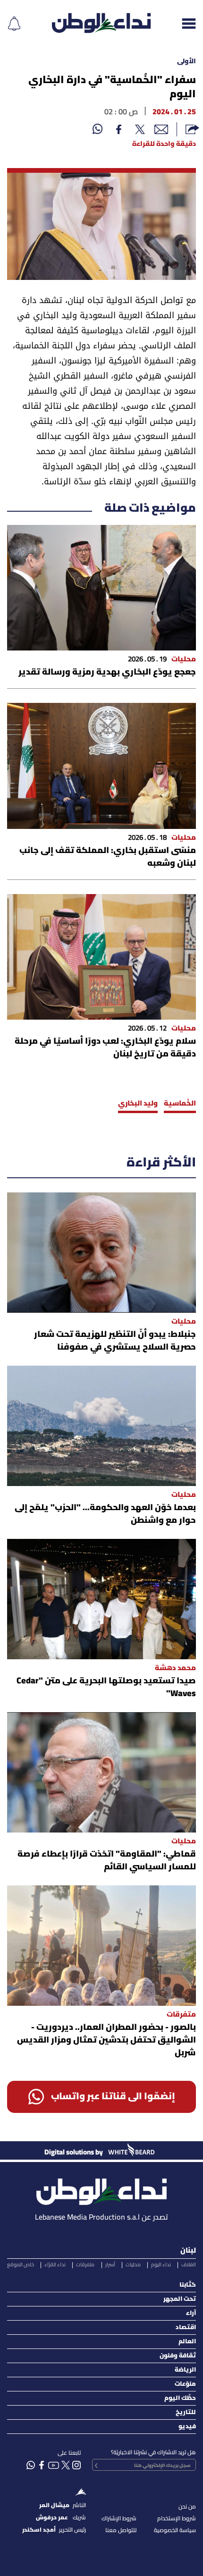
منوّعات (185, 2384)
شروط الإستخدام (177, 2519)
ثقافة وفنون (178, 2356)
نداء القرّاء (55, 2265)
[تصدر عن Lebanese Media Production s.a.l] (101, 2189)
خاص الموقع (21, 2265)
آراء (191, 2313)
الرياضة (185, 2370)
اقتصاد (186, 2327)
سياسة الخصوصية (175, 2530)
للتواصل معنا (121, 2530)
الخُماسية (180, 1104)
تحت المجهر (180, 2299)
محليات (133, 2265)
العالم (187, 2342)
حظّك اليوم (180, 2398)
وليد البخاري (138, 1104)
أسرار (110, 2265)
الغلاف (189, 2265)
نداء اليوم (161, 2265)
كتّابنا (188, 2285)
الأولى (186, 62)
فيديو (187, 2427)
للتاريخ (186, 2412)
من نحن (187, 2507)
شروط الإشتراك (119, 2519)
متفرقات (85, 2265)
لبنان (188, 2251)
